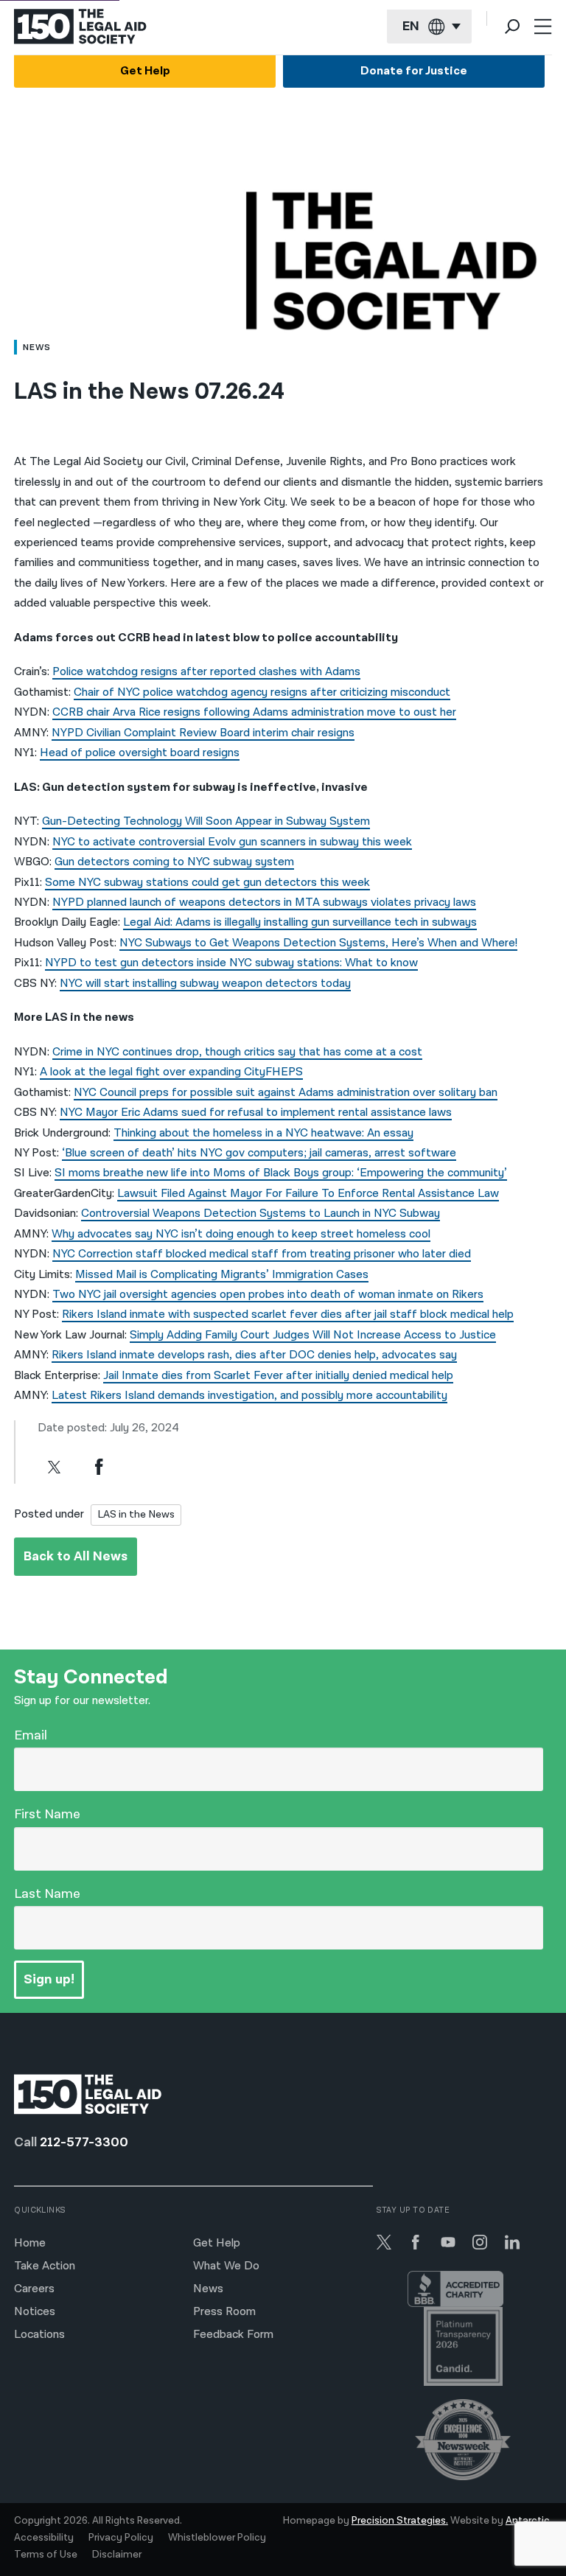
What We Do (226, 2266)
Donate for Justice (414, 71)
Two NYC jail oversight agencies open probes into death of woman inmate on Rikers (268, 1295)
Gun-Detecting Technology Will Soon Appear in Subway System (206, 821)
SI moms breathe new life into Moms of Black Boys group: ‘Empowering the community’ (281, 1173)
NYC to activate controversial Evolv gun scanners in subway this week (232, 842)
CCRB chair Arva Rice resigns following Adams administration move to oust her (254, 712)
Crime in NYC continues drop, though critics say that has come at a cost (237, 1052)
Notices (35, 2312)
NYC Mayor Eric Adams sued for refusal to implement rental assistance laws (256, 1113)
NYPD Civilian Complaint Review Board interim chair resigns (203, 733)
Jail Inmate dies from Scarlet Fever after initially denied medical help (278, 1376)
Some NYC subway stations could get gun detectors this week (207, 883)
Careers (34, 2289)
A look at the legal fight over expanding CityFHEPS (171, 1072)
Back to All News (76, 1556)
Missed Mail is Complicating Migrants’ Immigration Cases (222, 1275)
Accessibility (44, 2538)
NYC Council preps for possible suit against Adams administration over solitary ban (286, 1093)
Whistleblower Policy (217, 2538)
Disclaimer (117, 2555)
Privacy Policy (121, 2538)
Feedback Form (233, 2335)
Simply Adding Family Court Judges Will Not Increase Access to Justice (313, 1335)
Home (30, 2243)
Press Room (224, 2312)
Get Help (145, 71)
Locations (39, 2335)
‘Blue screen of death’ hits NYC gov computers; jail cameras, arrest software (259, 1153)
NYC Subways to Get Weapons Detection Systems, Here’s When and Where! (318, 943)
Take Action (45, 2266)
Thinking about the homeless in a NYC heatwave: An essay (263, 1133)
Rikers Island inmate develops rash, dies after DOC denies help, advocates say (254, 1355)
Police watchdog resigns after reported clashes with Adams (206, 672)
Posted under (49, 1514)
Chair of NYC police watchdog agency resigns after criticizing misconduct (262, 692)
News (208, 2289)
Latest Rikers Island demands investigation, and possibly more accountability (249, 1396)
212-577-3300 (84, 2142)
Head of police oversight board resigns (140, 753)
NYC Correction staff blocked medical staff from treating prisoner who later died (262, 1254)
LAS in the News (136, 1514)
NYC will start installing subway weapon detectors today (205, 984)
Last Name (47, 1894)
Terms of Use (46, 2555)
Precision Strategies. (400, 2521)
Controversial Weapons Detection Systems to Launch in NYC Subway (261, 1214)
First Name (47, 1814)
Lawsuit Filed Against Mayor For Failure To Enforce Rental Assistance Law (308, 1194)
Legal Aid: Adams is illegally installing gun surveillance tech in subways (300, 922)
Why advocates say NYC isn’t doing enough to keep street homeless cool (241, 1234)
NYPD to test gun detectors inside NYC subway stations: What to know (231, 963)
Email (31, 1735)
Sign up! (49, 1979)
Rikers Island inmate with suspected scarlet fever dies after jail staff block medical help (288, 1315)
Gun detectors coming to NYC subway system (174, 862)
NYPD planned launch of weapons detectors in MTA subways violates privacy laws (264, 903)
